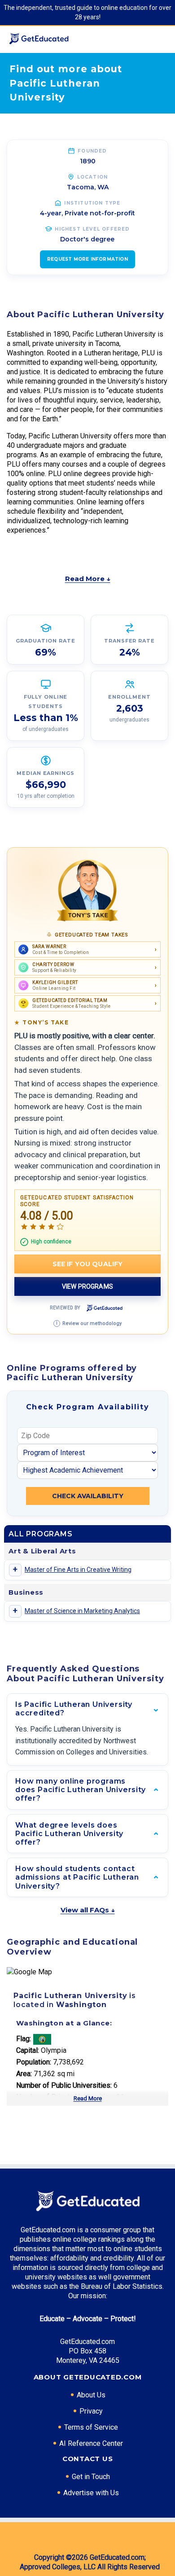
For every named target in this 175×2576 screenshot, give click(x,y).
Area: (24, 2074)
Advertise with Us (91, 2493)
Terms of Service (91, 2427)
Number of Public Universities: (64, 2085)
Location (93, 177)
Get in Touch (91, 2477)
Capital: (28, 2050)
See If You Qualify (88, 1264)
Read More (88, 2098)
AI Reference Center (91, 2443)
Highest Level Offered (92, 229)
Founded (92, 151)
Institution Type (92, 203)
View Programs (87, 1286)
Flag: (24, 2039)
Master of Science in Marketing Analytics (82, 1611)
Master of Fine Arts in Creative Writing (78, 1570)
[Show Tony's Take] (87, 891)
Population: (34, 2062)
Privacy (91, 2411)
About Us (91, 2395)
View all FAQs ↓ (88, 1910)
